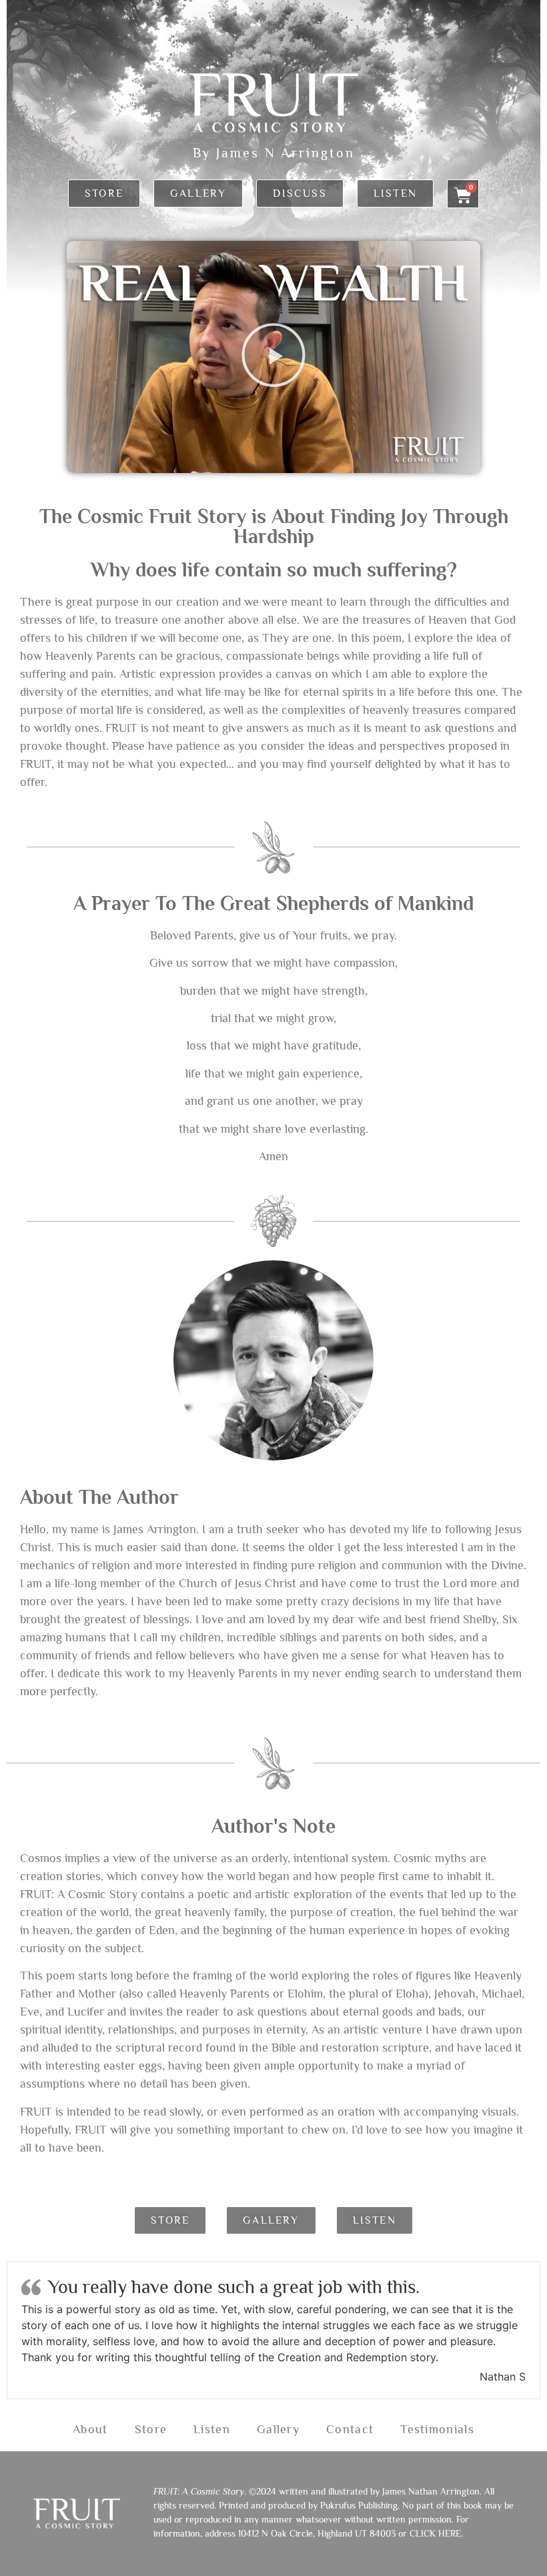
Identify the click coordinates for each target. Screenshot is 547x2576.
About (90, 2429)
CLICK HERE (435, 2533)
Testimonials (437, 2429)
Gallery (278, 2429)
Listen (212, 2429)
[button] (273, 357)
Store (151, 2429)
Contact (350, 2429)
